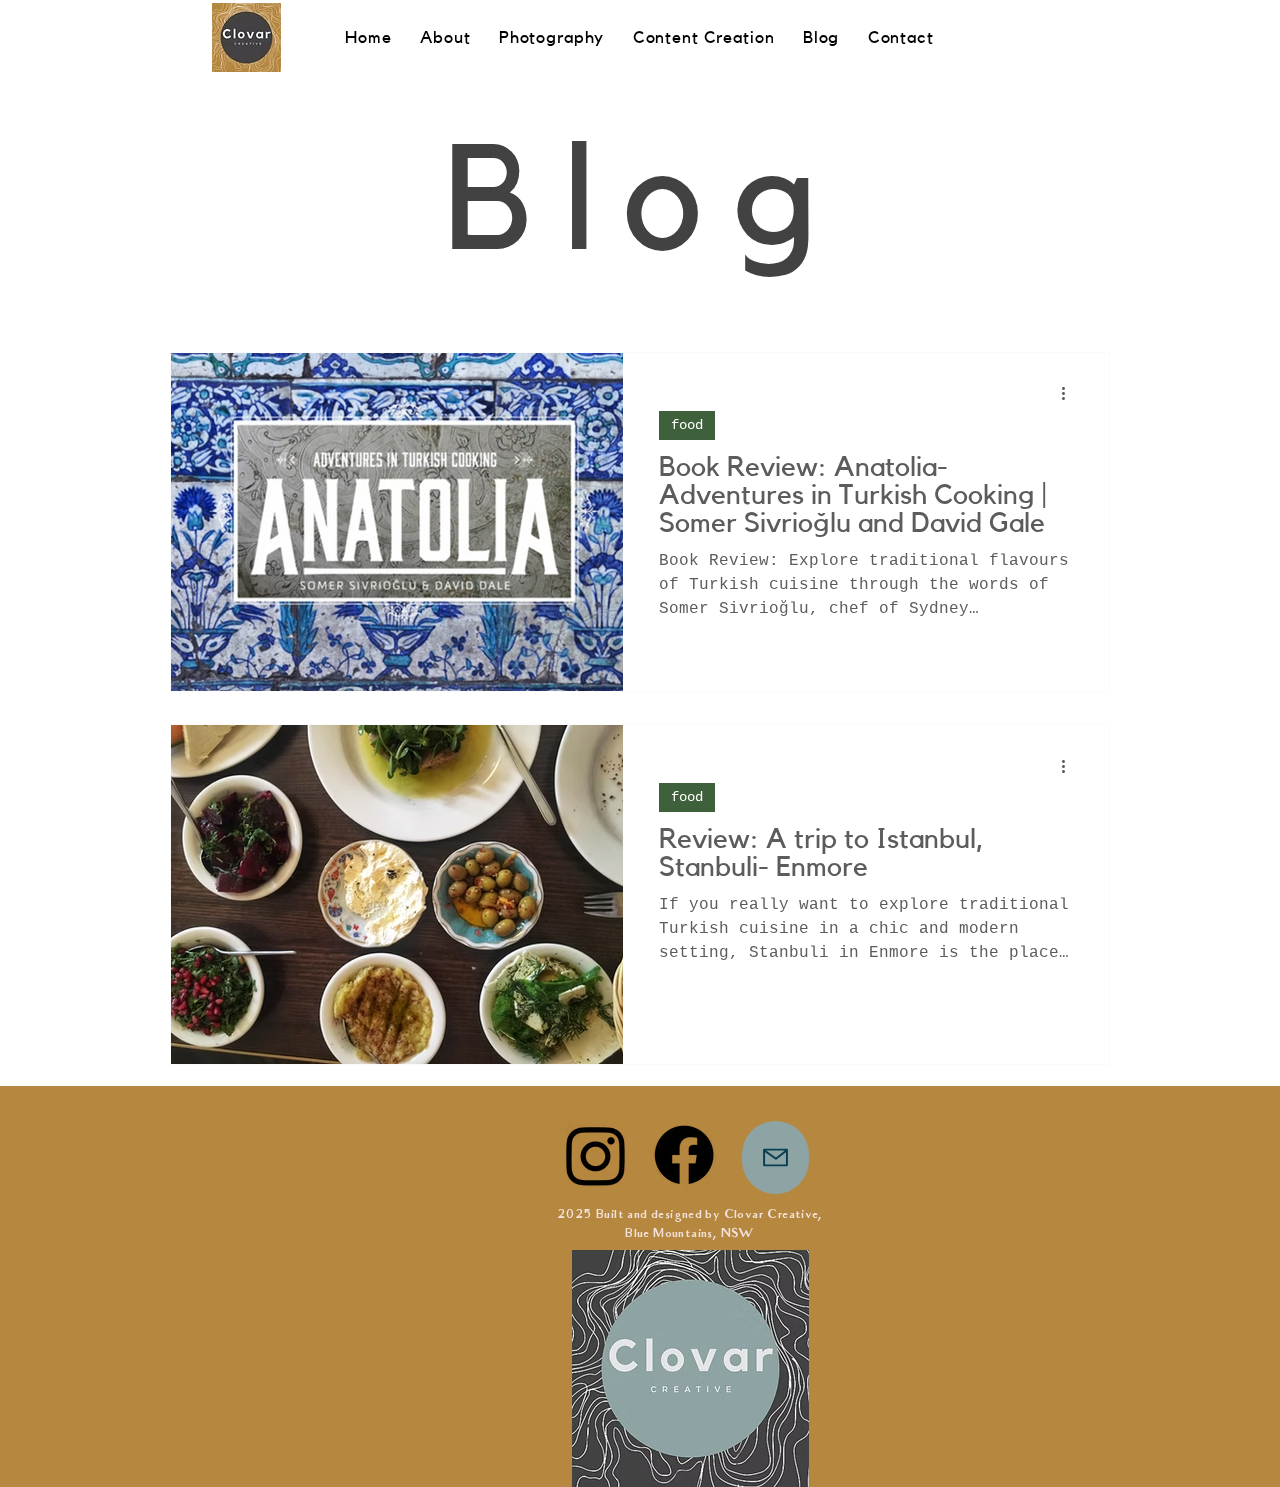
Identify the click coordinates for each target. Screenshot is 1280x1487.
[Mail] (775, 1157)
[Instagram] (596, 1155)
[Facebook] (684, 1155)
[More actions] (1070, 394)
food (687, 425)
